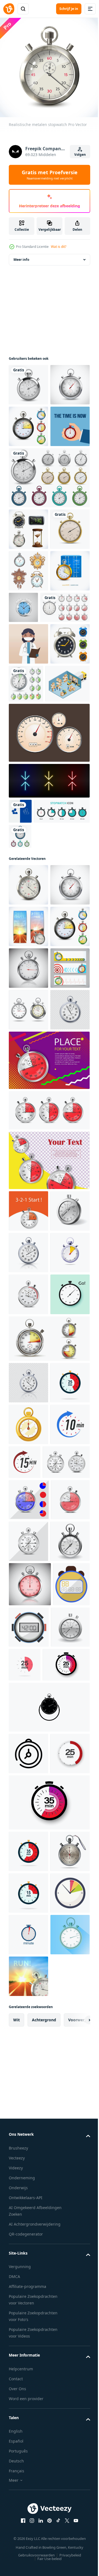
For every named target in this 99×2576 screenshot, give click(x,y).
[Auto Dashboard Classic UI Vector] (49, 937)
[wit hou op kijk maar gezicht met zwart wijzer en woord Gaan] (28, 1815)
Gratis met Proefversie (50, 175)
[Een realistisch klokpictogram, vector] (65, 728)
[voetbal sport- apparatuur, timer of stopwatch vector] (27, 2316)
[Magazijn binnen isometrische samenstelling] (31, 888)
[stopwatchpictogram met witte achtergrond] (28, 1648)
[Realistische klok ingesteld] (28, 608)
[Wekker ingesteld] (28, 848)
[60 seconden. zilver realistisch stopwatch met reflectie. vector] (30, 2271)
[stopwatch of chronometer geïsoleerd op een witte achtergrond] (28, 1364)
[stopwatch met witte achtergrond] (28, 2358)
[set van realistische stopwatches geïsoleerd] (34, 770)
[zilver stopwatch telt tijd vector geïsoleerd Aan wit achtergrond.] (28, 1731)
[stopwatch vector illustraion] (68, 846)
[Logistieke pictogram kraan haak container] (28, 733)
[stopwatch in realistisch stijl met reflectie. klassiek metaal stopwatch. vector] (28, 1903)
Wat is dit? (59, 247)
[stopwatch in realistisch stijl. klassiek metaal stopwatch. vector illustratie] (28, 1405)
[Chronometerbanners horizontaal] (28, 1322)
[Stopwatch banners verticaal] (28, 1197)
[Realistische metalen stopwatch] (28, 422)
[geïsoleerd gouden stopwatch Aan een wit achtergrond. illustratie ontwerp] (28, 1987)
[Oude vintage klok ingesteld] (28, 692)
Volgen (80, 155)
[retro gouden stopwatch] (28, 650)
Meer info (21, 255)
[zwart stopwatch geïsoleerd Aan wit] (49, 2439)
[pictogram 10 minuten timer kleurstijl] (28, 2028)
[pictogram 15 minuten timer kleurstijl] (66, 2024)
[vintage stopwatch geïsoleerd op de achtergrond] (28, 381)
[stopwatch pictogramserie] (37, 1040)
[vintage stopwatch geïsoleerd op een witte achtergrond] (20, 1065)
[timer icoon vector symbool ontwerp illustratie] (28, 2485)
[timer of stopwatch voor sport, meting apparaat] (68, 2314)
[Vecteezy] (9, 9)
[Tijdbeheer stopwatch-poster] (28, 505)
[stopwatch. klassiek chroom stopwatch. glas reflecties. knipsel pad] (28, 1280)
